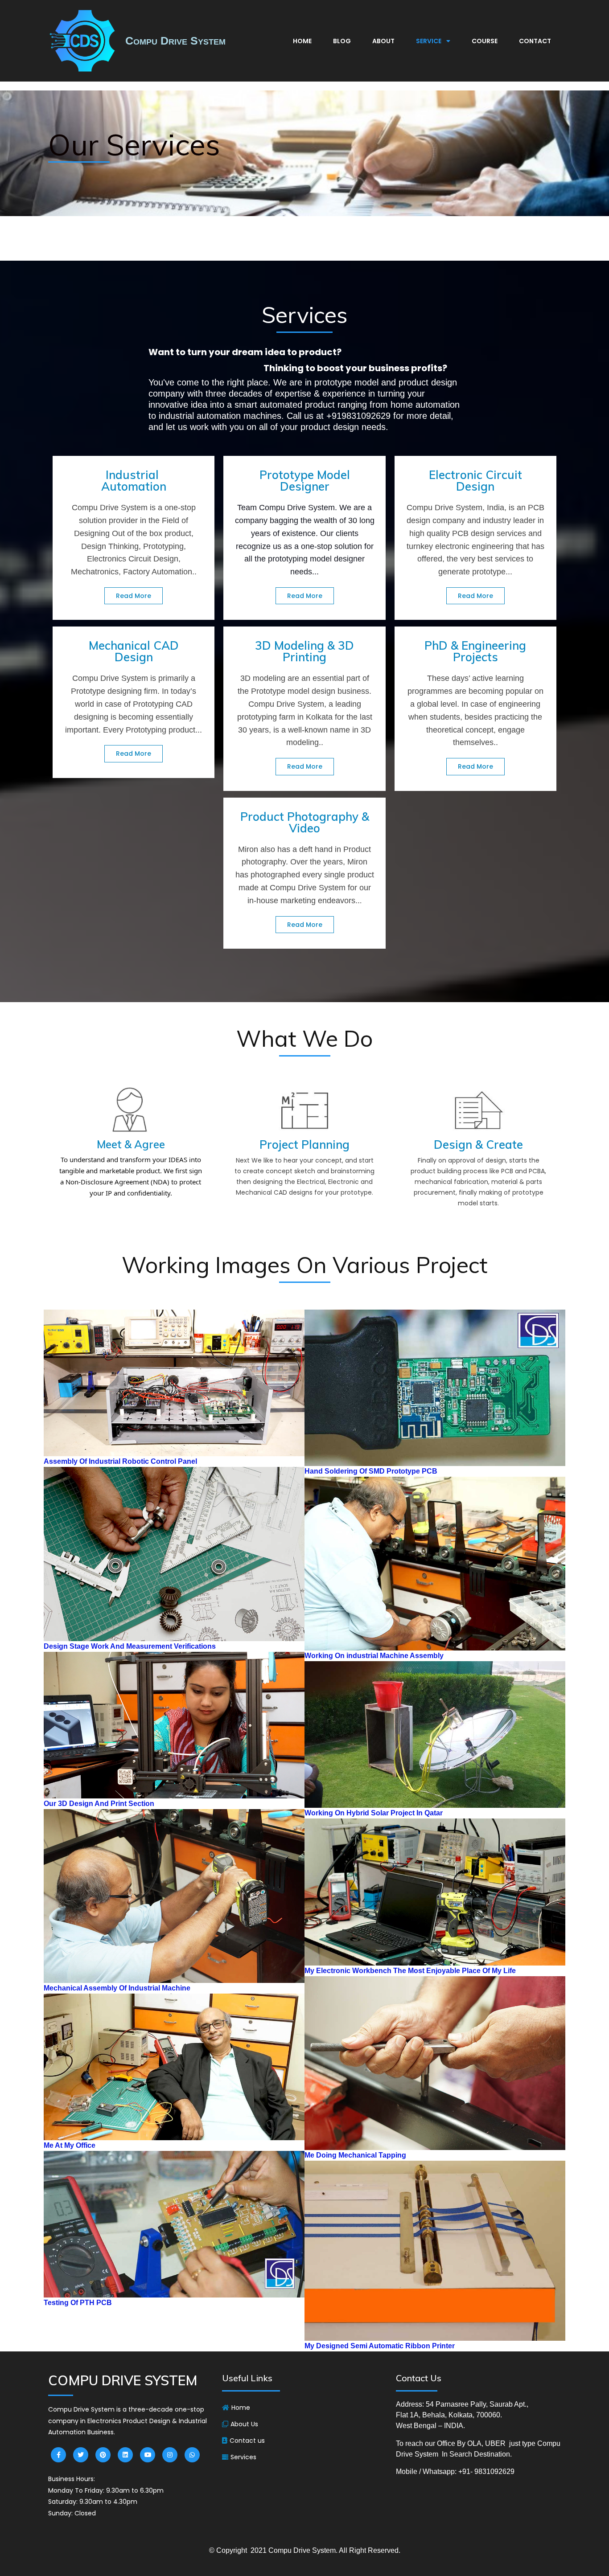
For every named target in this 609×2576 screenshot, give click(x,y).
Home (302, 41)
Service (429, 41)
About (383, 41)
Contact (535, 41)
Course (485, 41)
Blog (342, 41)
